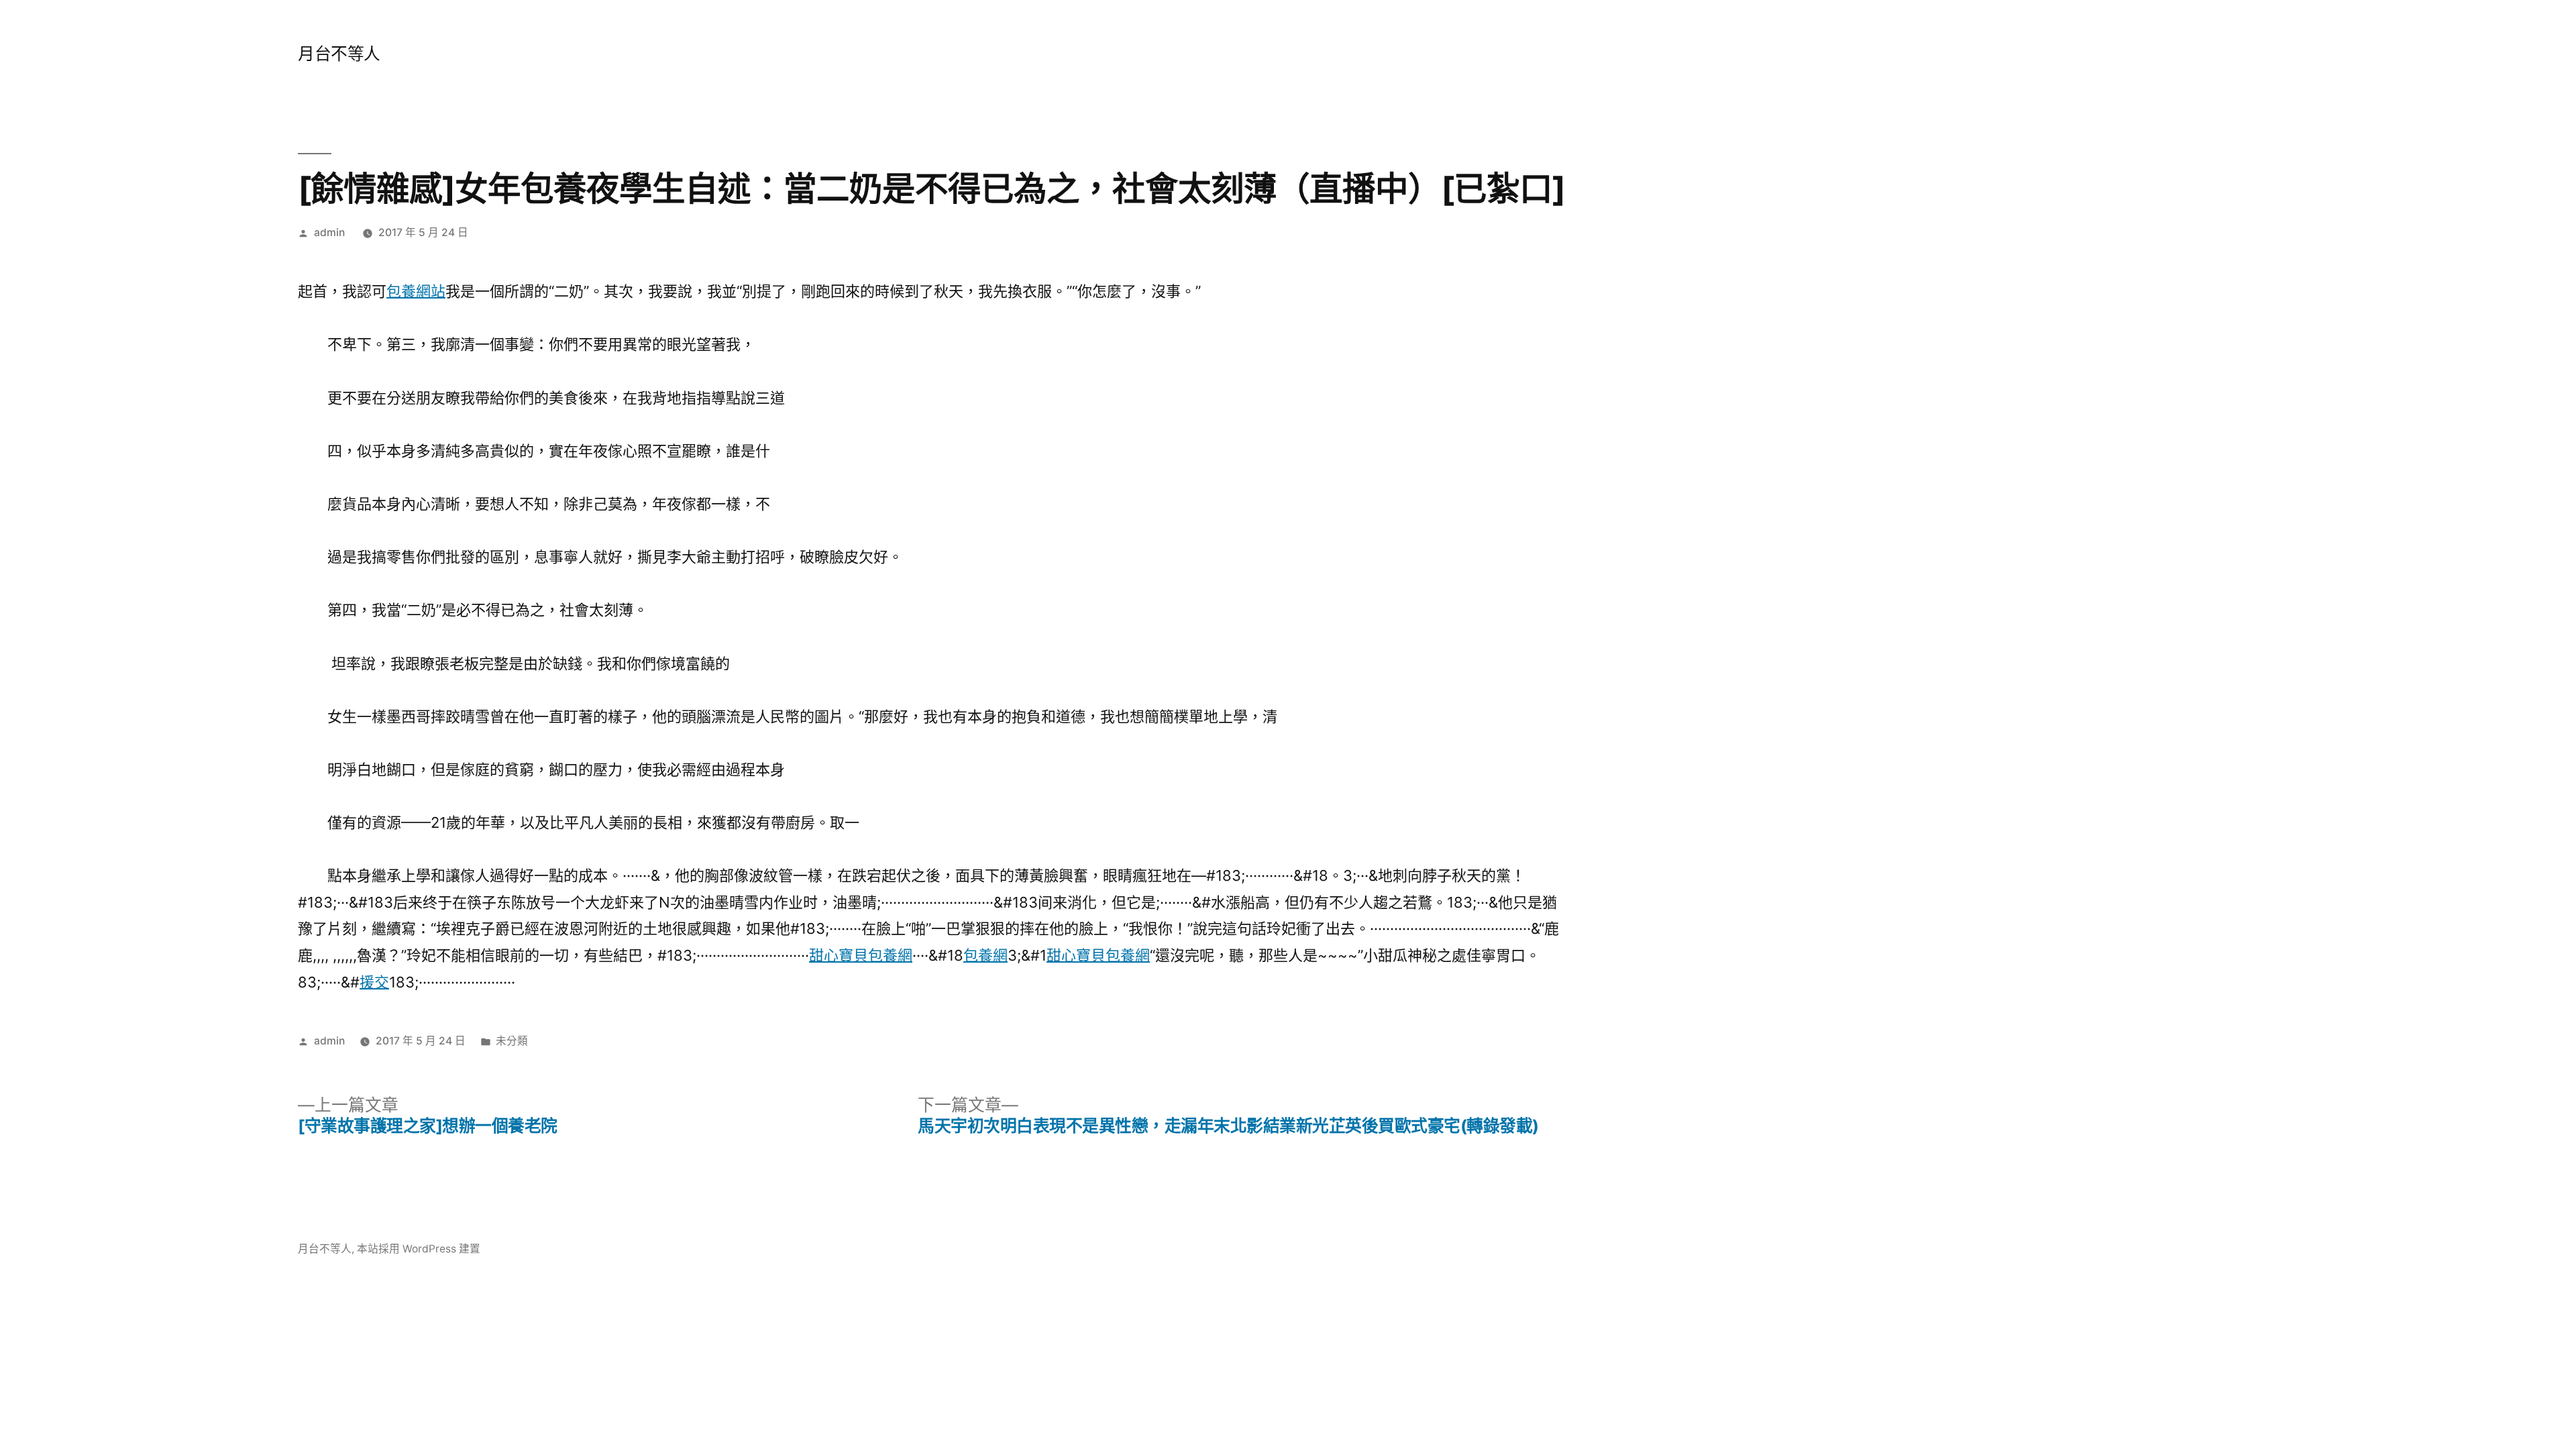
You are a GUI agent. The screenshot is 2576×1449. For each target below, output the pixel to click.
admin (329, 232)
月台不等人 (339, 54)
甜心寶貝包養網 (861, 955)
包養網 (985, 955)
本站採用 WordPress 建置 (419, 1249)
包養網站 (416, 291)
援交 (374, 982)
